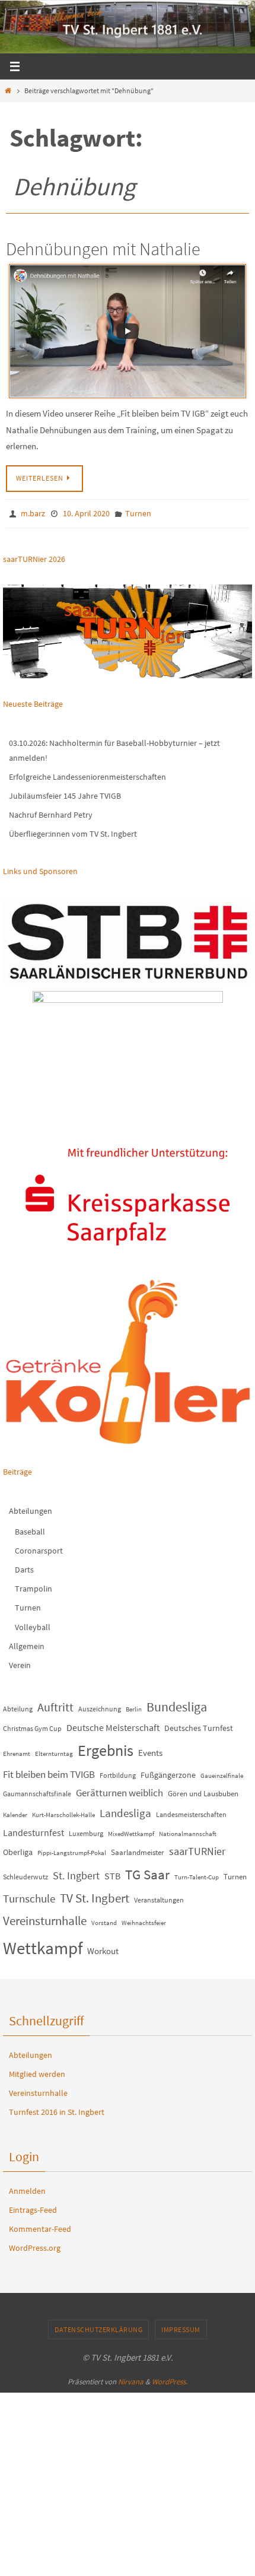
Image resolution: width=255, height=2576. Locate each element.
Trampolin (34, 1586)
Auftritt (55, 1705)
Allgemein (27, 1643)
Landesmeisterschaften (191, 1811)
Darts (24, 1567)
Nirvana (131, 2379)
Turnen (138, 513)
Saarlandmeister (138, 1849)
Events (150, 1750)
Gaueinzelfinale (222, 1773)
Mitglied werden (37, 2071)
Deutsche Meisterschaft (113, 1725)
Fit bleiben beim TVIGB (49, 1771)
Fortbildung (118, 1772)
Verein (20, 1662)
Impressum (181, 2326)
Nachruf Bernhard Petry (51, 812)
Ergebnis (106, 1747)
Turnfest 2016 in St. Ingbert (57, 2110)
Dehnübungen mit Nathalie (103, 249)
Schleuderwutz (26, 1874)
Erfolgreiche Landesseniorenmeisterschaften (87, 774)
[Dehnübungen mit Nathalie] (128, 331)
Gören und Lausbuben (203, 1791)
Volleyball (33, 1624)
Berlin (134, 1707)
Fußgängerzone (168, 1772)
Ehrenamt (17, 1751)
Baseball (30, 1529)
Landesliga (125, 1810)
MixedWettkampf (131, 1831)
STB (112, 1873)
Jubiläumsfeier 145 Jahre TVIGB (65, 793)
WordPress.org (35, 2245)
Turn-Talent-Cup (197, 1874)
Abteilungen (31, 1508)
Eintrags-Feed (33, 2207)
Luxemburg (86, 1830)
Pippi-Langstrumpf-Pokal (72, 1850)
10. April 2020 (86, 513)
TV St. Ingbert (95, 1895)
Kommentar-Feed (40, 2226)
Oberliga (18, 1849)
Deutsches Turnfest (199, 1725)
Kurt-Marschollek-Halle (63, 1812)
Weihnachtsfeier (144, 1920)
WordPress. (170, 2379)
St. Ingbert (76, 1873)
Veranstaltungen (159, 1897)
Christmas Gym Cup (32, 1725)
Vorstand (104, 1920)
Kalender (15, 1812)
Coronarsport (39, 1548)
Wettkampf (43, 1945)
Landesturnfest (34, 1829)
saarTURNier (197, 1848)
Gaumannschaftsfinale (37, 1791)
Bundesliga (177, 1704)
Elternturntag (54, 1751)
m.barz (33, 513)
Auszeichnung (100, 1706)
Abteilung (18, 1706)
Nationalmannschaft (188, 1831)
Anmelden (27, 2188)
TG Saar (147, 1871)
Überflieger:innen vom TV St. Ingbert (73, 831)
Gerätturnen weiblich (119, 1790)
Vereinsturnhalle (45, 1918)
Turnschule (29, 1896)
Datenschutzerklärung (98, 2326)
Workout (103, 1948)
